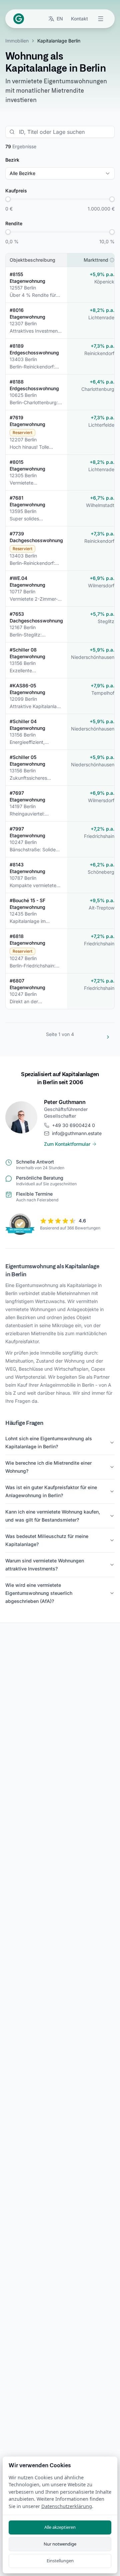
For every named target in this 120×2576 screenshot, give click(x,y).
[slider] (8, 199)
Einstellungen (60, 2561)
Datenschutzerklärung (67, 2506)
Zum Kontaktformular (67, 1144)
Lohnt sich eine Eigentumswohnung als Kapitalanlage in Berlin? (49, 1442)
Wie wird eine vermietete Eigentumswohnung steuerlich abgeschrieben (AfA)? (39, 1593)
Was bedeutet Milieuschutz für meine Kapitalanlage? (47, 1540)
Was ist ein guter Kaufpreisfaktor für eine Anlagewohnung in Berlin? (51, 1491)
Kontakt (79, 19)
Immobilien (17, 41)
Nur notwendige (60, 2544)
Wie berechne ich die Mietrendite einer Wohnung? (48, 1467)
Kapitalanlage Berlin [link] (59, 41)
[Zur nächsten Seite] (108, 1037)
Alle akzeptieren (60, 2527)
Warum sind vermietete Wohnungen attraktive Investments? (45, 1565)
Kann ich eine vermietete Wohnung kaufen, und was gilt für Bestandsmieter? (53, 1516)
